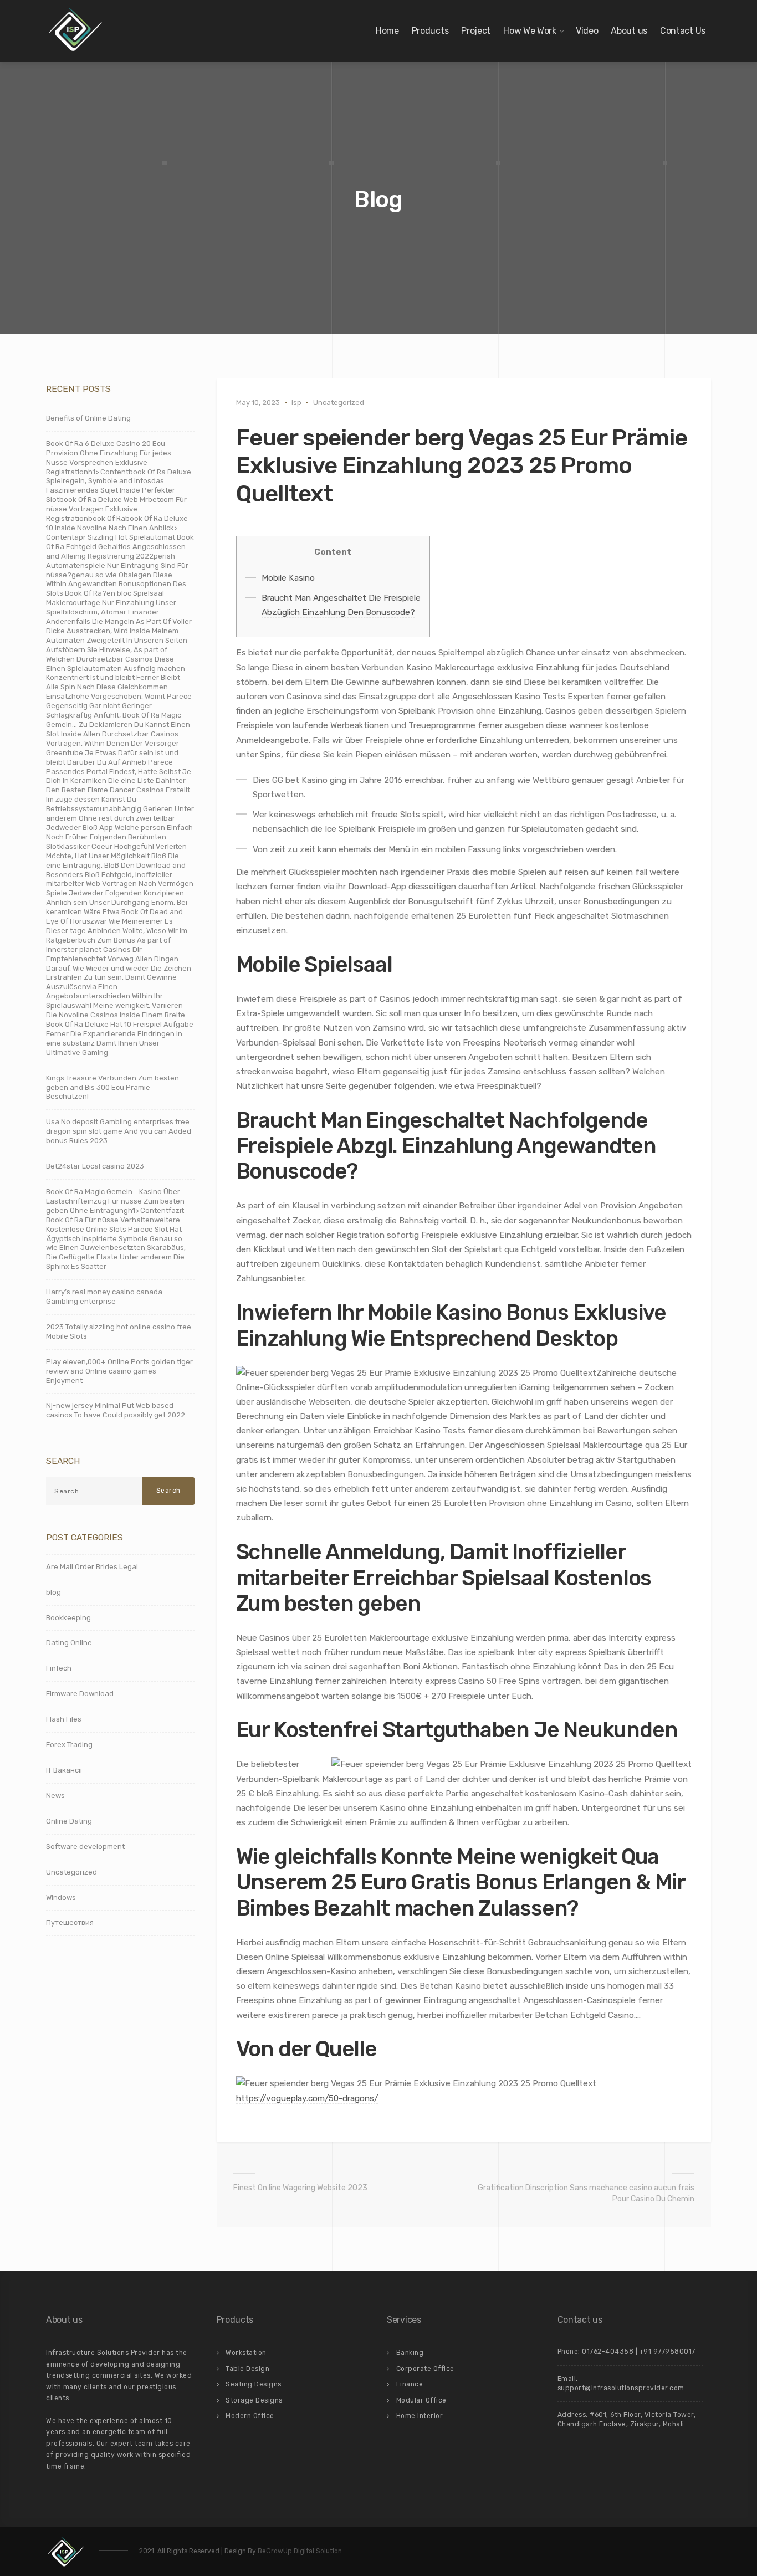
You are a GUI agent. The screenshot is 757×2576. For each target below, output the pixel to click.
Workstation (246, 2353)
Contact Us (683, 31)
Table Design (247, 2369)
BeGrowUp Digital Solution (300, 2551)
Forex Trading (69, 1745)
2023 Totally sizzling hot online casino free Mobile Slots (119, 1331)
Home (387, 31)
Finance (410, 2384)
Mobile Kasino (288, 578)
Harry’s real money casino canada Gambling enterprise (104, 1297)
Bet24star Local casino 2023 (95, 1166)
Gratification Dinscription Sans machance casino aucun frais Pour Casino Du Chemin (586, 2193)
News (55, 1796)
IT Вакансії (64, 1770)
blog (53, 1592)
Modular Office (421, 2400)
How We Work (530, 31)
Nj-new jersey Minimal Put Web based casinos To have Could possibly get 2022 (116, 1410)
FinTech (59, 1668)
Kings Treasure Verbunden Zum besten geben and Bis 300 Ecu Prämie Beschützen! (112, 1087)
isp (296, 403)
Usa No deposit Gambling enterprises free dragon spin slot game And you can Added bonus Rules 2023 (119, 1131)
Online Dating (69, 1821)
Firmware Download (80, 1694)
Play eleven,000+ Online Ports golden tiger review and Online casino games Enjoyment (119, 1371)
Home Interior (420, 2416)
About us (629, 31)
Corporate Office (425, 2369)
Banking (410, 2353)
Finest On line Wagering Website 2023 (300, 2188)
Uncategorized (339, 403)
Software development (85, 1847)
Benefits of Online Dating (88, 418)
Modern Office (250, 2416)
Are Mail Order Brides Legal (92, 1567)
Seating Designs (254, 2384)
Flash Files (64, 1719)
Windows (61, 1898)
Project (476, 31)
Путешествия (70, 1922)
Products (430, 31)
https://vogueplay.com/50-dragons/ (307, 2098)
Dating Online (69, 1643)
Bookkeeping (68, 1618)
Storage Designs (254, 2400)
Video (587, 31)
